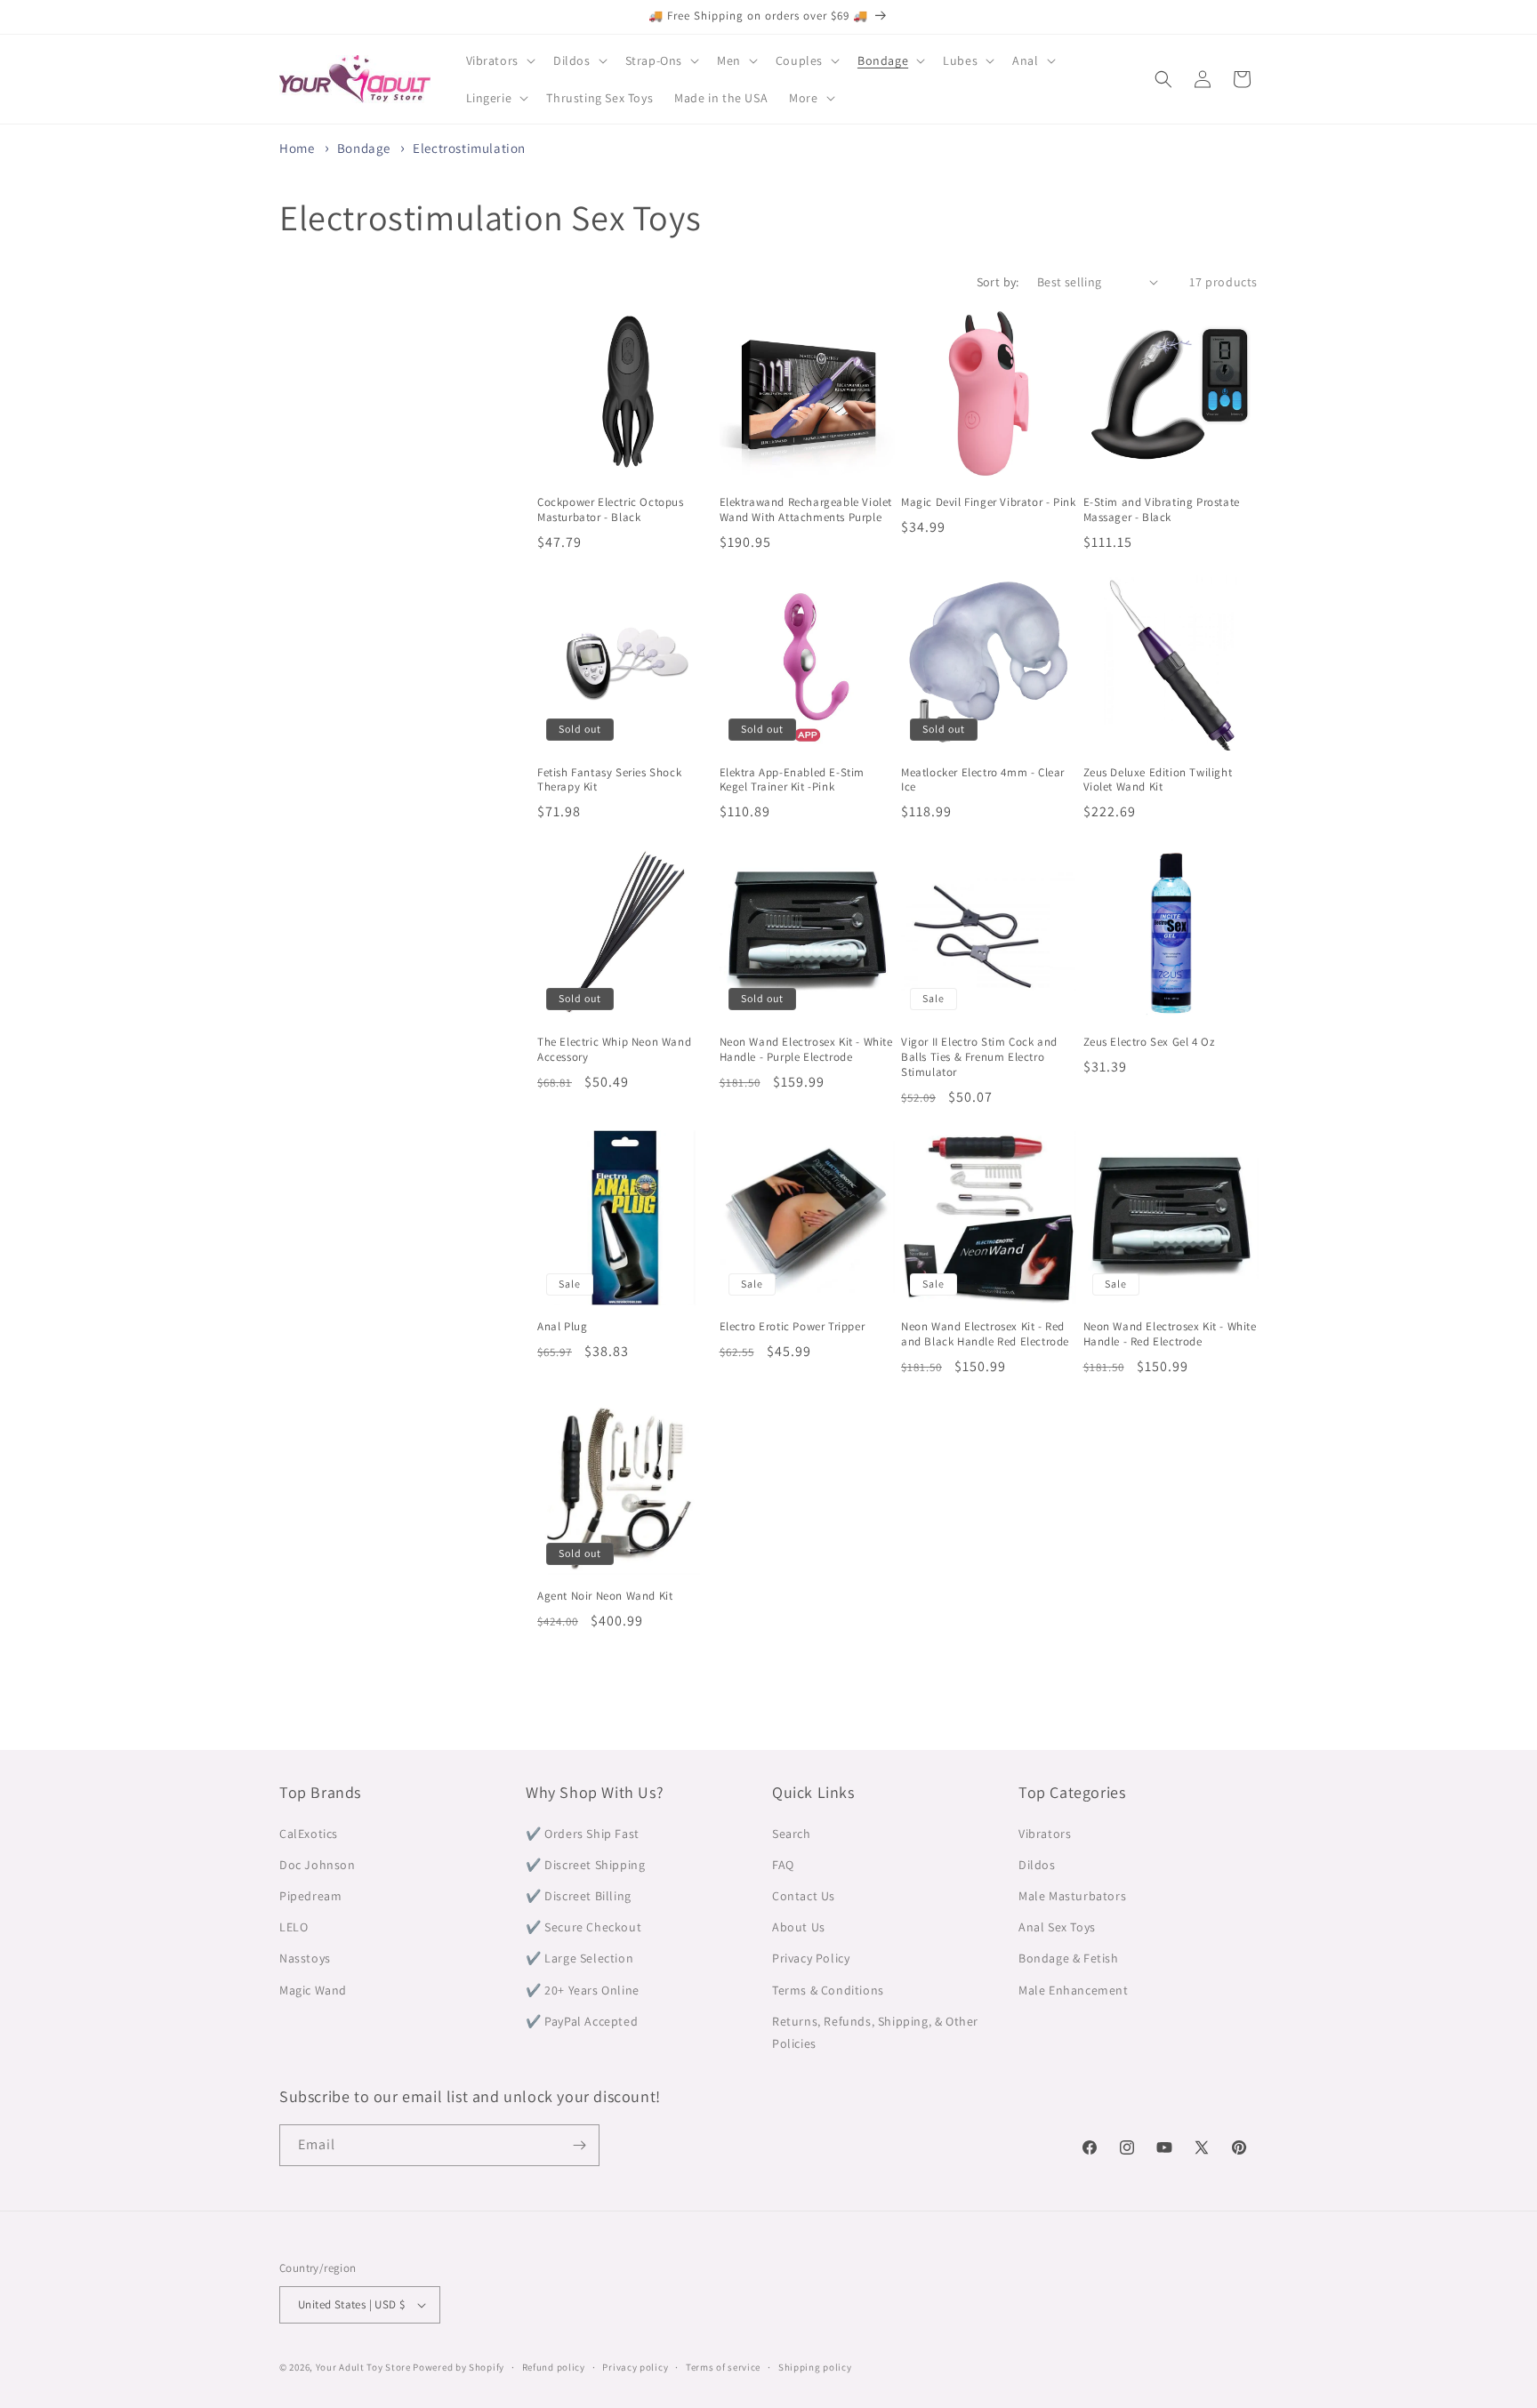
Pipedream (310, 1896)
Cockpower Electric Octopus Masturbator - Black (611, 510)
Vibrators (1045, 1834)
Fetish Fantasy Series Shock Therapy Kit (609, 780)
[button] (499, 60)
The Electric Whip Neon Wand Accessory (614, 1050)
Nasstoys (305, 1958)
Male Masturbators (1072, 1896)
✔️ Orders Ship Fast (583, 1834)
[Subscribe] (579, 2145)
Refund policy (554, 2367)
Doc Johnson (318, 1865)
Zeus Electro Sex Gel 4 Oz (1149, 1042)
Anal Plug (562, 1327)
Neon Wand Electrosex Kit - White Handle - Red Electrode (1170, 1334)
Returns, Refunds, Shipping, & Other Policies (875, 2032)
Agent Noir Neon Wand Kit (605, 1596)
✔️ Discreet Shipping (585, 1865)
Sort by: (998, 282)
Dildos (1037, 1865)
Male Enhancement (1074, 1990)
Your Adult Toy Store (363, 2367)
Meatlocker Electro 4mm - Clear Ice (983, 780)
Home (297, 148)
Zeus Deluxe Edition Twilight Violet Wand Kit (1158, 780)
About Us (799, 1927)
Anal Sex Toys (1057, 1927)
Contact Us (804, 1896)
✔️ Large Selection (579, 1958)
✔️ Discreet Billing (579, 1896)
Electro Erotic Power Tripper (793, 1327)
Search (792, 1834)
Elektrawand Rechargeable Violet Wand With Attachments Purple (806, 510)
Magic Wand (313, 1990)
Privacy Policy (811, 1958)
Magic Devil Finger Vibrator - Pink (988, 502)
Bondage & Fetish (1069, 1958)
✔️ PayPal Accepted (582, 2021)
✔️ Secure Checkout (583, 1927)
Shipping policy (815, 2367)
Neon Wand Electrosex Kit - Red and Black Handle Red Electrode (985, 1334)
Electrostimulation (469, 148)
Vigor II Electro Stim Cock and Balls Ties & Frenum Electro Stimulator (979, 1057)
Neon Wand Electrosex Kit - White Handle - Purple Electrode (806, 1050)
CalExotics (309, 1834)
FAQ (783, 1865)
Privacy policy (635, 2367)
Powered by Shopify (459, 2367)
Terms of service (723, 2367)
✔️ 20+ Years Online (583, 1990)
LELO (294, 1927)
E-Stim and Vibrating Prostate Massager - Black (1162, 510)
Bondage (366, 148)
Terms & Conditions (828, 1990)
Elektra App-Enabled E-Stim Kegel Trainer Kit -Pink (793, 780)
